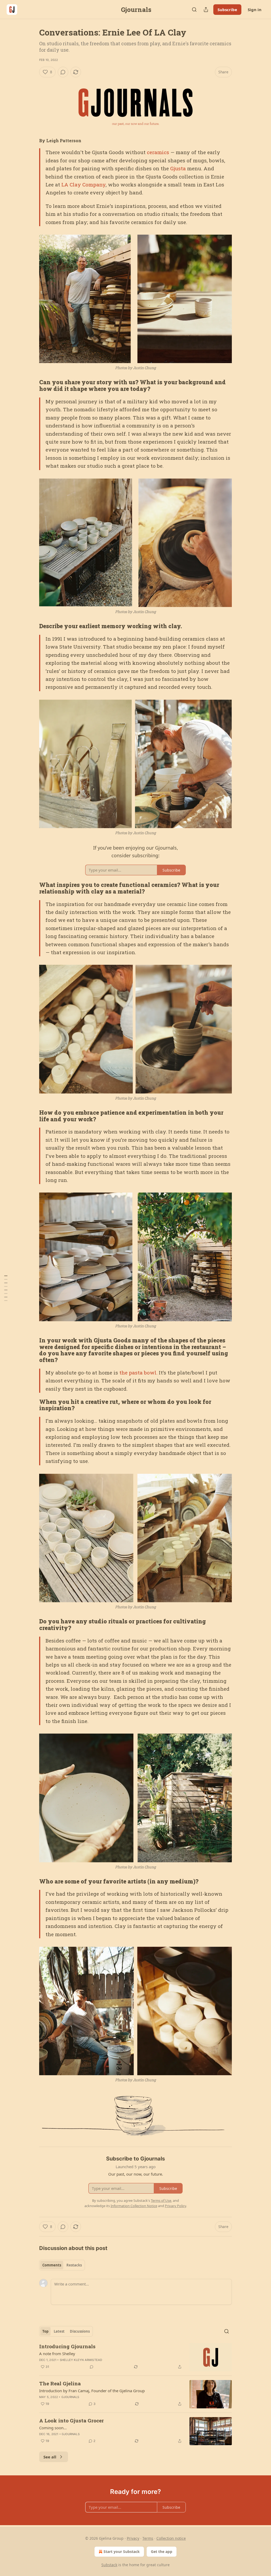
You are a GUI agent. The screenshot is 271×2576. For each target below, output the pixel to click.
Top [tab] (45, 2331)
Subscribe (227, 10)
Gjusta (178, 168)
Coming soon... (53, 2428)
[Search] (194, 10)
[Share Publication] (206, 10)
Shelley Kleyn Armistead (81, 2360)
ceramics (158, 152)
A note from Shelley (57, 2354)
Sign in (255, 10)
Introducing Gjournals (67, 2346)
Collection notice (171, 2538)
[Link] (32, 386)
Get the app (162, 2552)
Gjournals (70, 2397)
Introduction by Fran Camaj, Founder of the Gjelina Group (92, 2391)
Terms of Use (161, 2200)
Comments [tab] (52, 2265)
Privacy (133, 2538)
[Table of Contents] (6, 1288)
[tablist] (62, 2265)
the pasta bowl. (138, 1372)
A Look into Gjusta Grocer (71, 2420)
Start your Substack (122, 2552)
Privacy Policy (175, 2206)
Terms (148, 2538)
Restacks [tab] (74, 2265)
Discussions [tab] (80, 2331)
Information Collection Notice (134, 2206)
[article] (135, 2357)
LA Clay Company (83, 184)
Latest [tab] (59, 2331)
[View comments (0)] (63, 72)
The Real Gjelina (60, 2383)
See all (50, 2457)
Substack (109, 2565)
